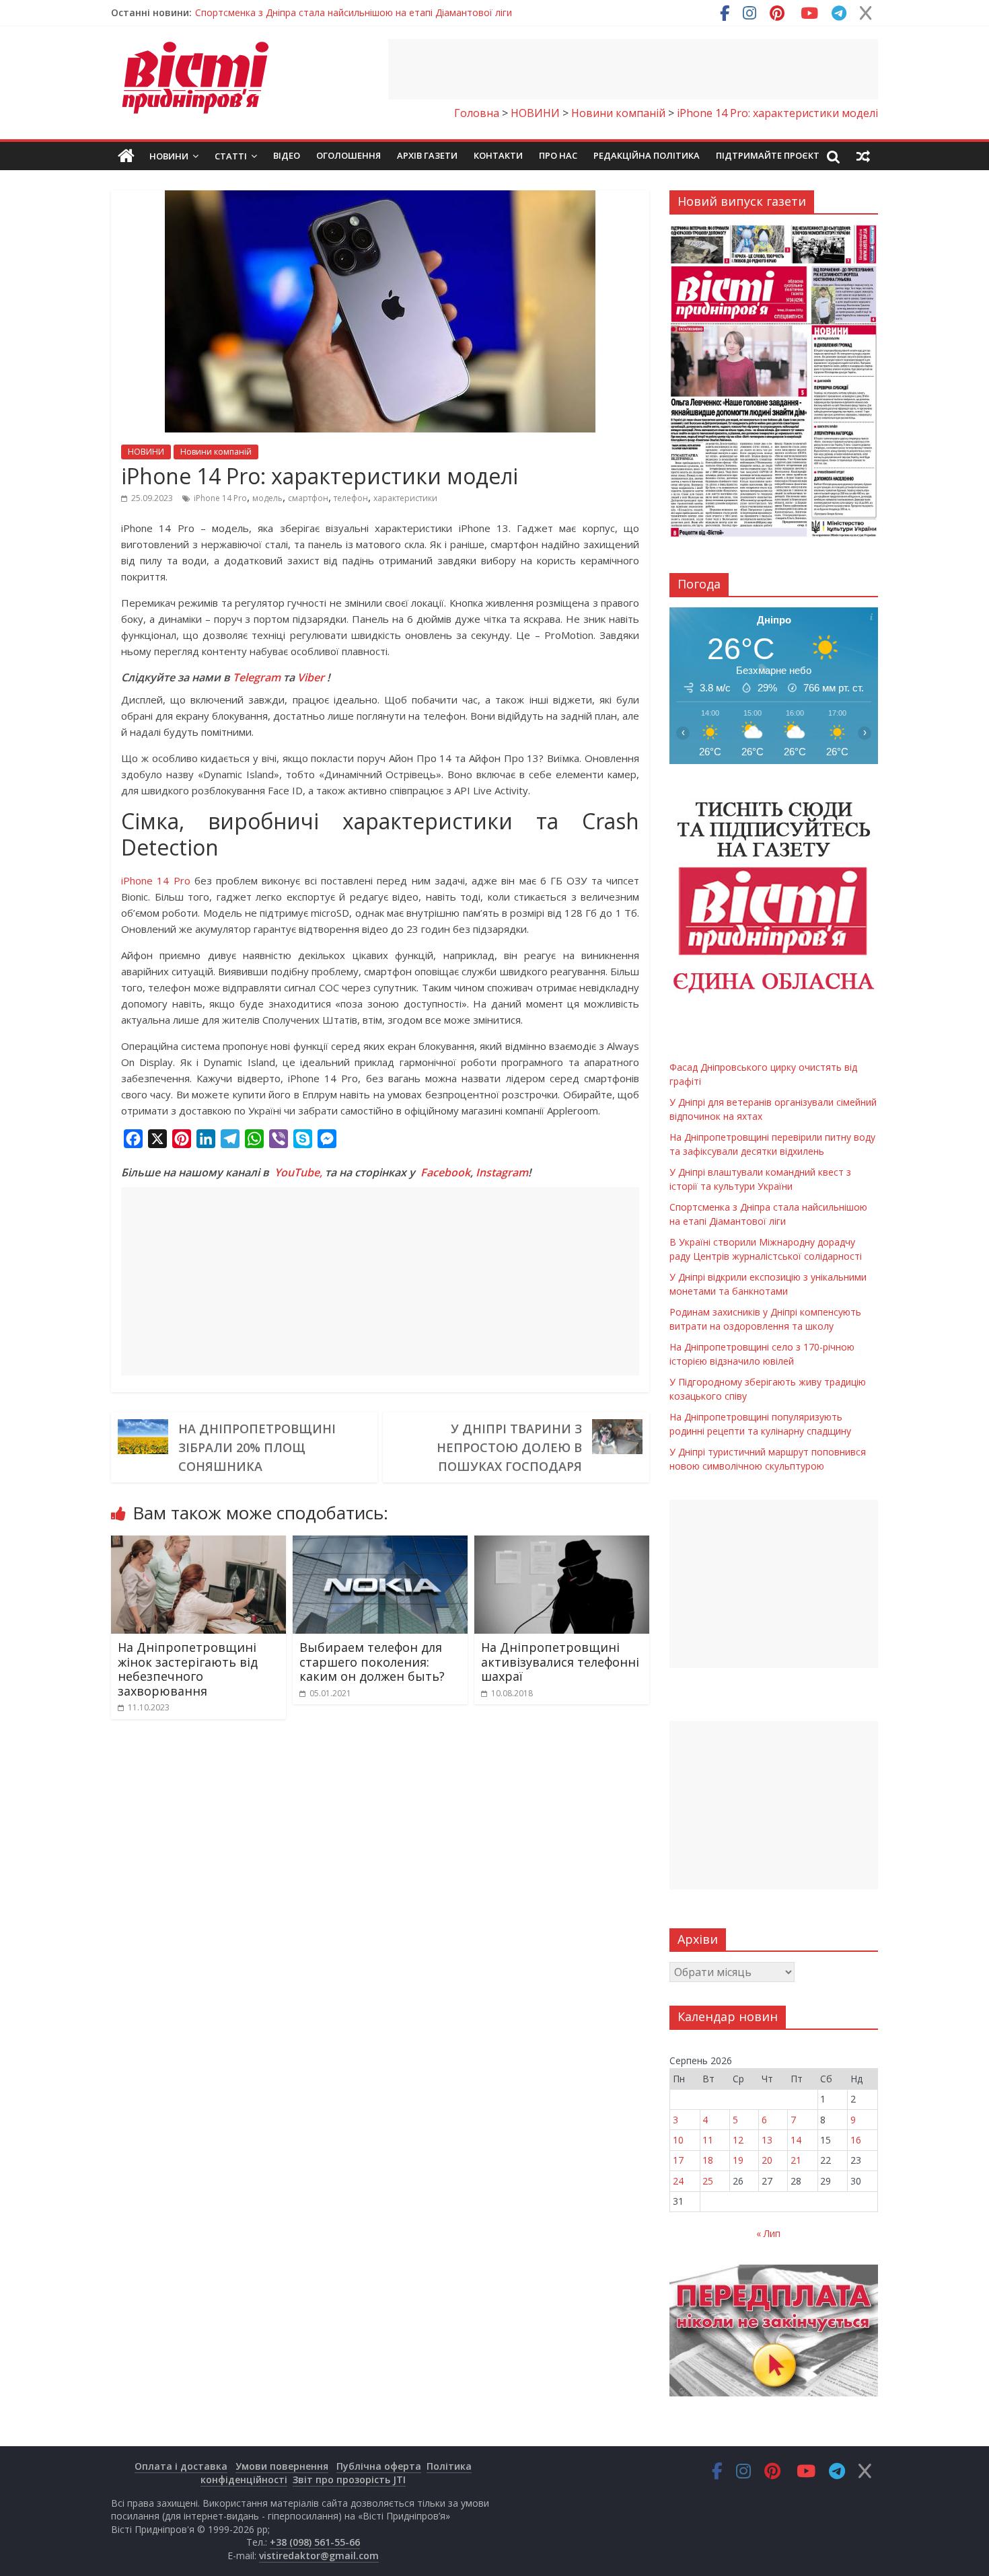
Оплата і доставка (181, 2466)
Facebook (445, 1172)
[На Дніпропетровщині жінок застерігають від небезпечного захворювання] (198, 1544)
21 (796, 2160)
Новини (169, 156)
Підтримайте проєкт (768, 155)
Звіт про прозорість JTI (349, 2479)
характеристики (405, 498)
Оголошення (349, 155)
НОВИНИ (146, 452)
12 (738, 2140)
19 (738, 2160)
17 (678, 2160)
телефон (351, 498)
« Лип (768, 2233)
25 (708, 2181)
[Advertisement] (633, 69)
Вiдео (287, 155)
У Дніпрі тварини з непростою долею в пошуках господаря (509, 1447)
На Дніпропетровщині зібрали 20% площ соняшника (257, 1447)
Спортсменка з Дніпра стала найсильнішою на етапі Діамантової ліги (354, 12)
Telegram (257, 677)
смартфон (308, 498)
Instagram (502, 1172)
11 (708, 2140)
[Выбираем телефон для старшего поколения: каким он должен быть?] (380, 1544)
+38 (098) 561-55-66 (315, 2542)
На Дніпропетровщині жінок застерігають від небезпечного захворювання (188, 1669)
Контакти (498, 155)
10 (678, 2140)
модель (267, 498)
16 (856, 2140)
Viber (311, 677)
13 (767, 2140)
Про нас (558, 155)
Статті (231, 156)
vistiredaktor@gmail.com (319, 2555)
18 (708, 2160)
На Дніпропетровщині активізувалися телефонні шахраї (560, 1662)
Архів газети (427, 155)
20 (767, 2160)
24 (678, 2181)
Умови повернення (282, 2466)
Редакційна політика (647, 155)
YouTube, (298, 1172)
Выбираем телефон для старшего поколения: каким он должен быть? (372, 1662)
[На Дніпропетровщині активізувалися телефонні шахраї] (562, 1544)
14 (796, 2140)
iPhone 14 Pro (220, 498)
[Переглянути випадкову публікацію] (863, 156)
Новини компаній (216, 452)
